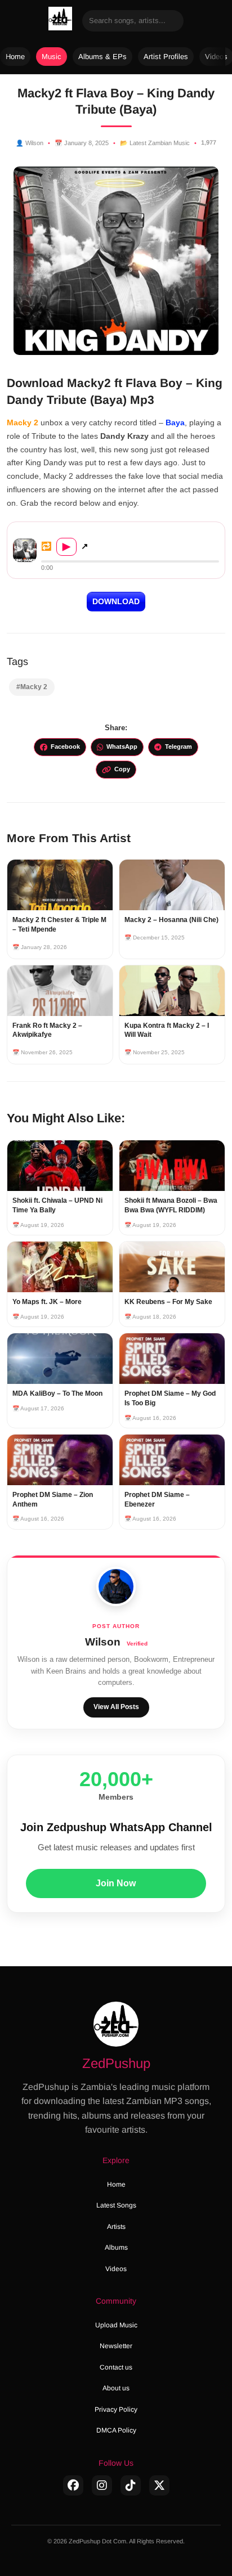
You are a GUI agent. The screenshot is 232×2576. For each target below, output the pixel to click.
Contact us (116, 2367)
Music (52, 57)
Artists (116, 2227)
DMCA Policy (116, 2430)
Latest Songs (116, 2205)
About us (116, 2388)
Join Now (116, 1883)
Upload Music (116, 2325)
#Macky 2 (32, 687)
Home (15, 57)
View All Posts (116, 1707)
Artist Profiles (166, 57)
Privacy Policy (116, 2409)
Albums (116, 2247)
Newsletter (116, 2346)
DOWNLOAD (116, 601)
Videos (116, 2269)
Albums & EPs (102, 57)
